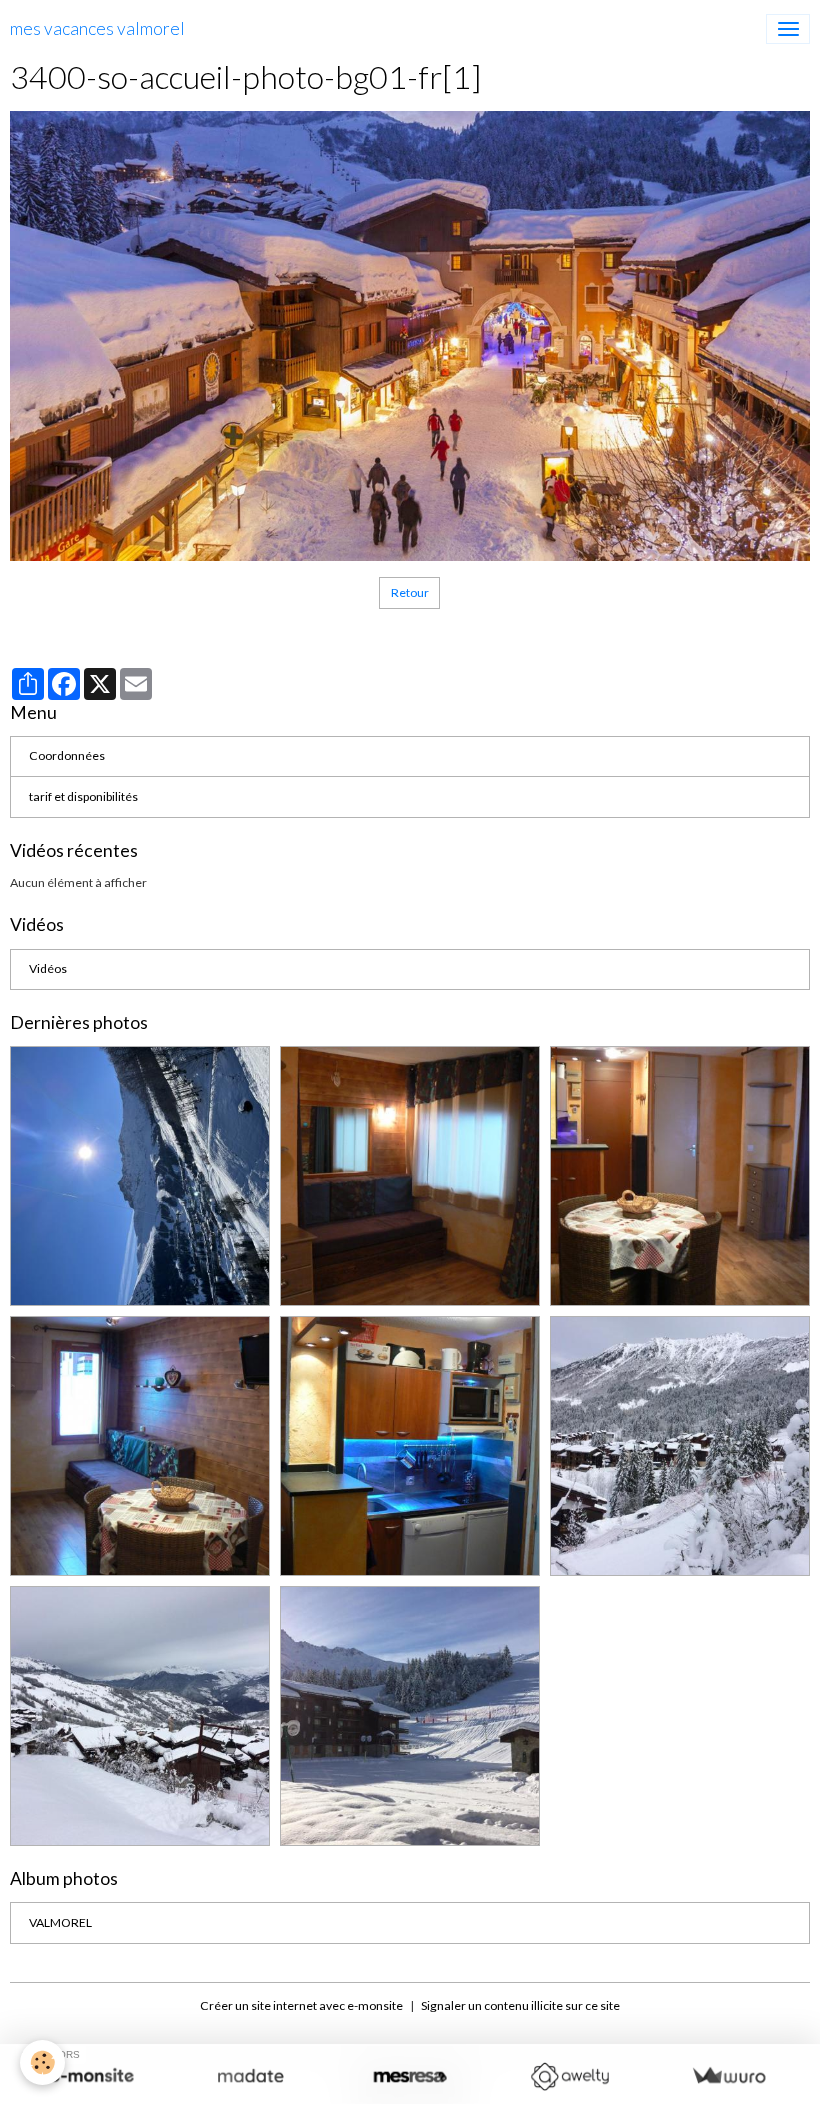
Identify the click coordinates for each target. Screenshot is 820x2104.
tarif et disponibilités (83, 796)
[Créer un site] (91, 2076)
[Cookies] (42, 2062)
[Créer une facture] (728, 2076)
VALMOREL (60, 1922)
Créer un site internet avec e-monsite (301, 2005)
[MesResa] (409, 2076)
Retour (410, 592)
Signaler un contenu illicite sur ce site (520, 2005)
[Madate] (250, 2076)
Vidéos (48, 968)
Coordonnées (67, 755)
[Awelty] (569, 2076)
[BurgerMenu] (788, 29)
